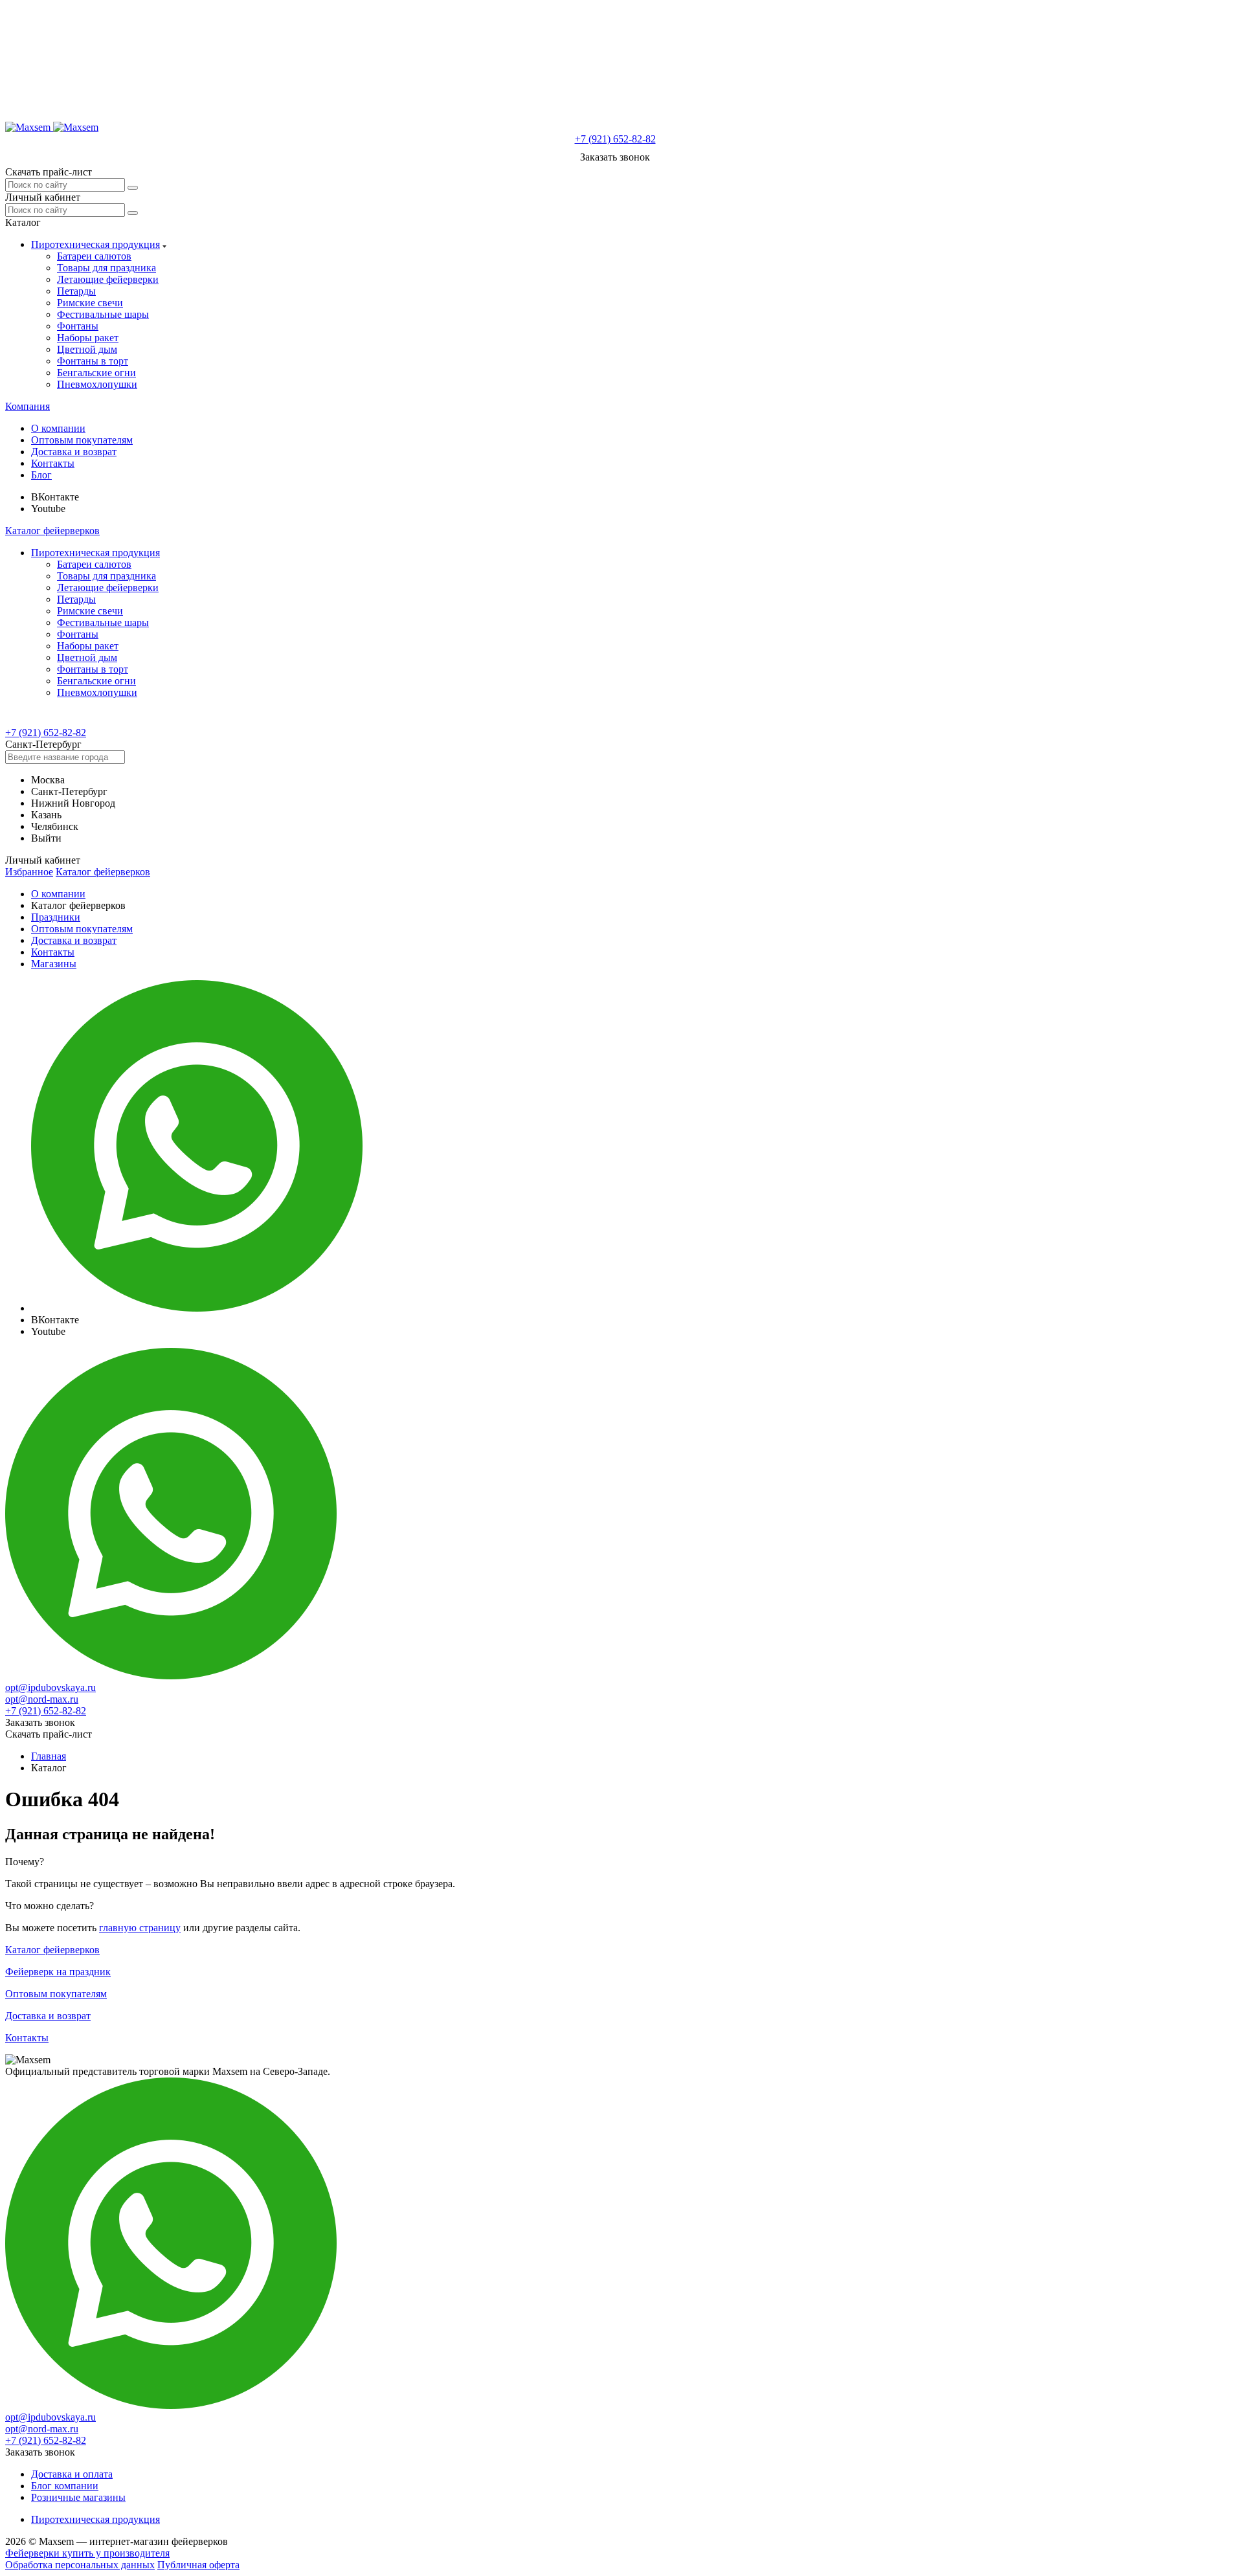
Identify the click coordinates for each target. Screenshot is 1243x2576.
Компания (28, 406)
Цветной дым (87, 349)
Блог (41, 475)
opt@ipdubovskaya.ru (50, 1687)
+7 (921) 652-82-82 (615, 139)
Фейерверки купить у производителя (87, 2553)
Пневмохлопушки (97, 384)
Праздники (56, 917)
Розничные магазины (78, 2497)
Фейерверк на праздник (58, 1972)
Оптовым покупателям (82, 440)
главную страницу (140, 1928)
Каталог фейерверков (52, 531)
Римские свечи (90, 303)
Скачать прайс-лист (49, 172)
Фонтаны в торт (93, 361)
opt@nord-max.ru (42, 1699)
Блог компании (65, 2486)
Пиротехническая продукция (95, 244)
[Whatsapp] (197, 1308)
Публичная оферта (198, 2565)
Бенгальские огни (96, 373)
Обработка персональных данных (80, 2565)
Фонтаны (78, 326)
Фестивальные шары (103, 314)
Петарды (76, 291)
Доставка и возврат (74, 452)
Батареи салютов (94, 256)
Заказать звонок (615, 157)
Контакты (53, 463)
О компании (58, 428)
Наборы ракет (88, 338)
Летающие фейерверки (108, 279)
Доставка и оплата (72, 2474)
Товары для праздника (106, 268)
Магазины (54, 964)
